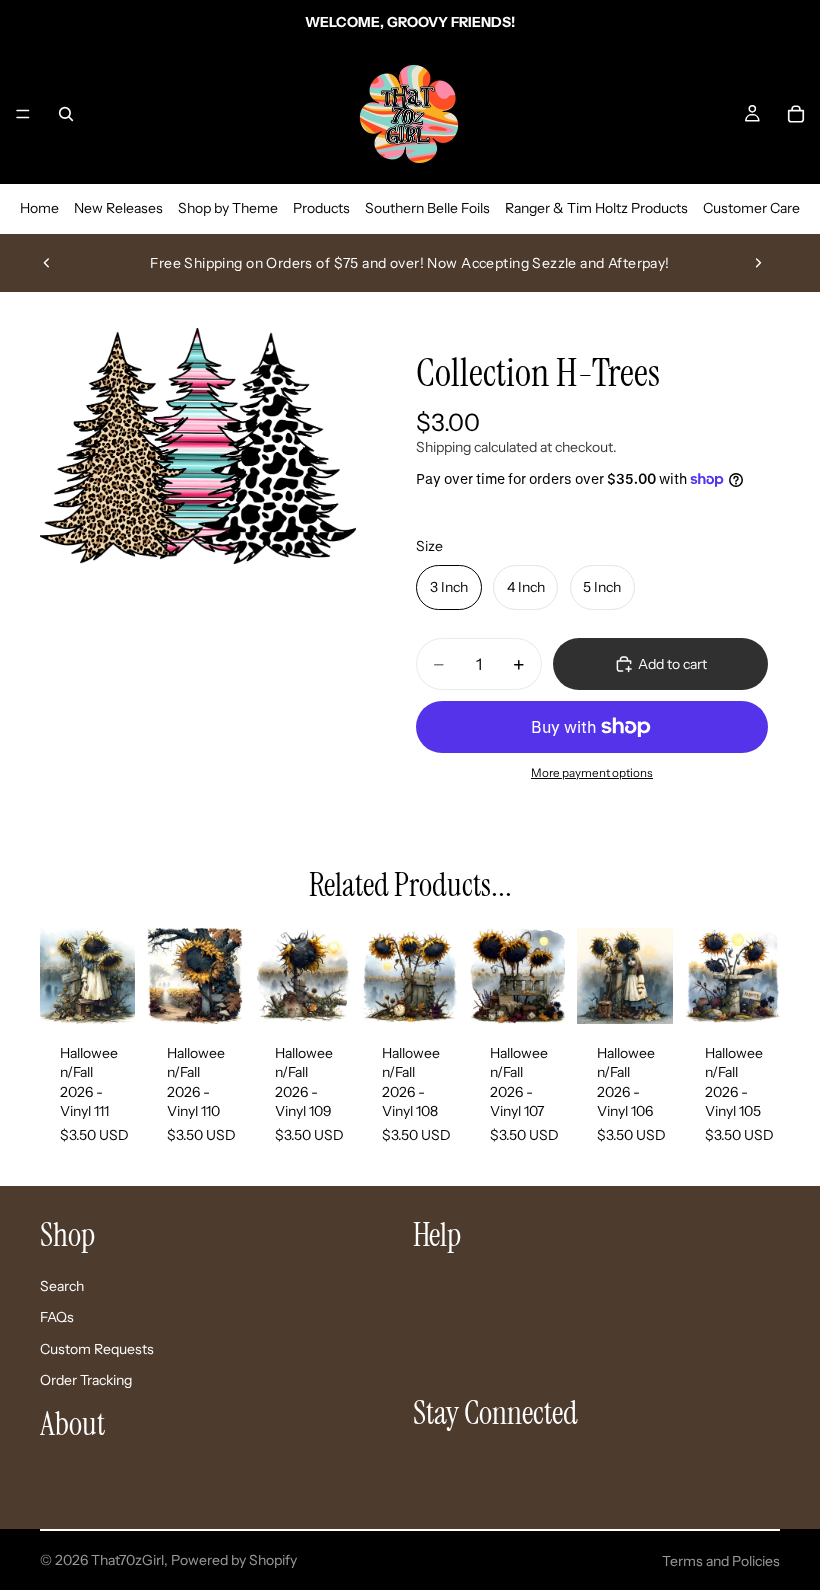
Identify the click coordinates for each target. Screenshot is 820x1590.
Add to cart (672, 664)
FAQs (57, 1317)
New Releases (118, 208)
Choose (122, 992)
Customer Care (751, 208)
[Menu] (23, 114)
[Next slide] (758, 263)
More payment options (592, 773)
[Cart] (796, 114)
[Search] (66, 114)
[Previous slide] (47, 263)
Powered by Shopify (234, 1560)
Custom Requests (97, 1348)
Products (321, 208)
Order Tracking (86, 1380)
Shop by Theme (228, 208)
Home (39, 208)
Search (62, 1285)
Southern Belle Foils (427, 208)
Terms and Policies (721, 1561)
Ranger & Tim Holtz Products (596, 208)
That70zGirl (127, 1560)
